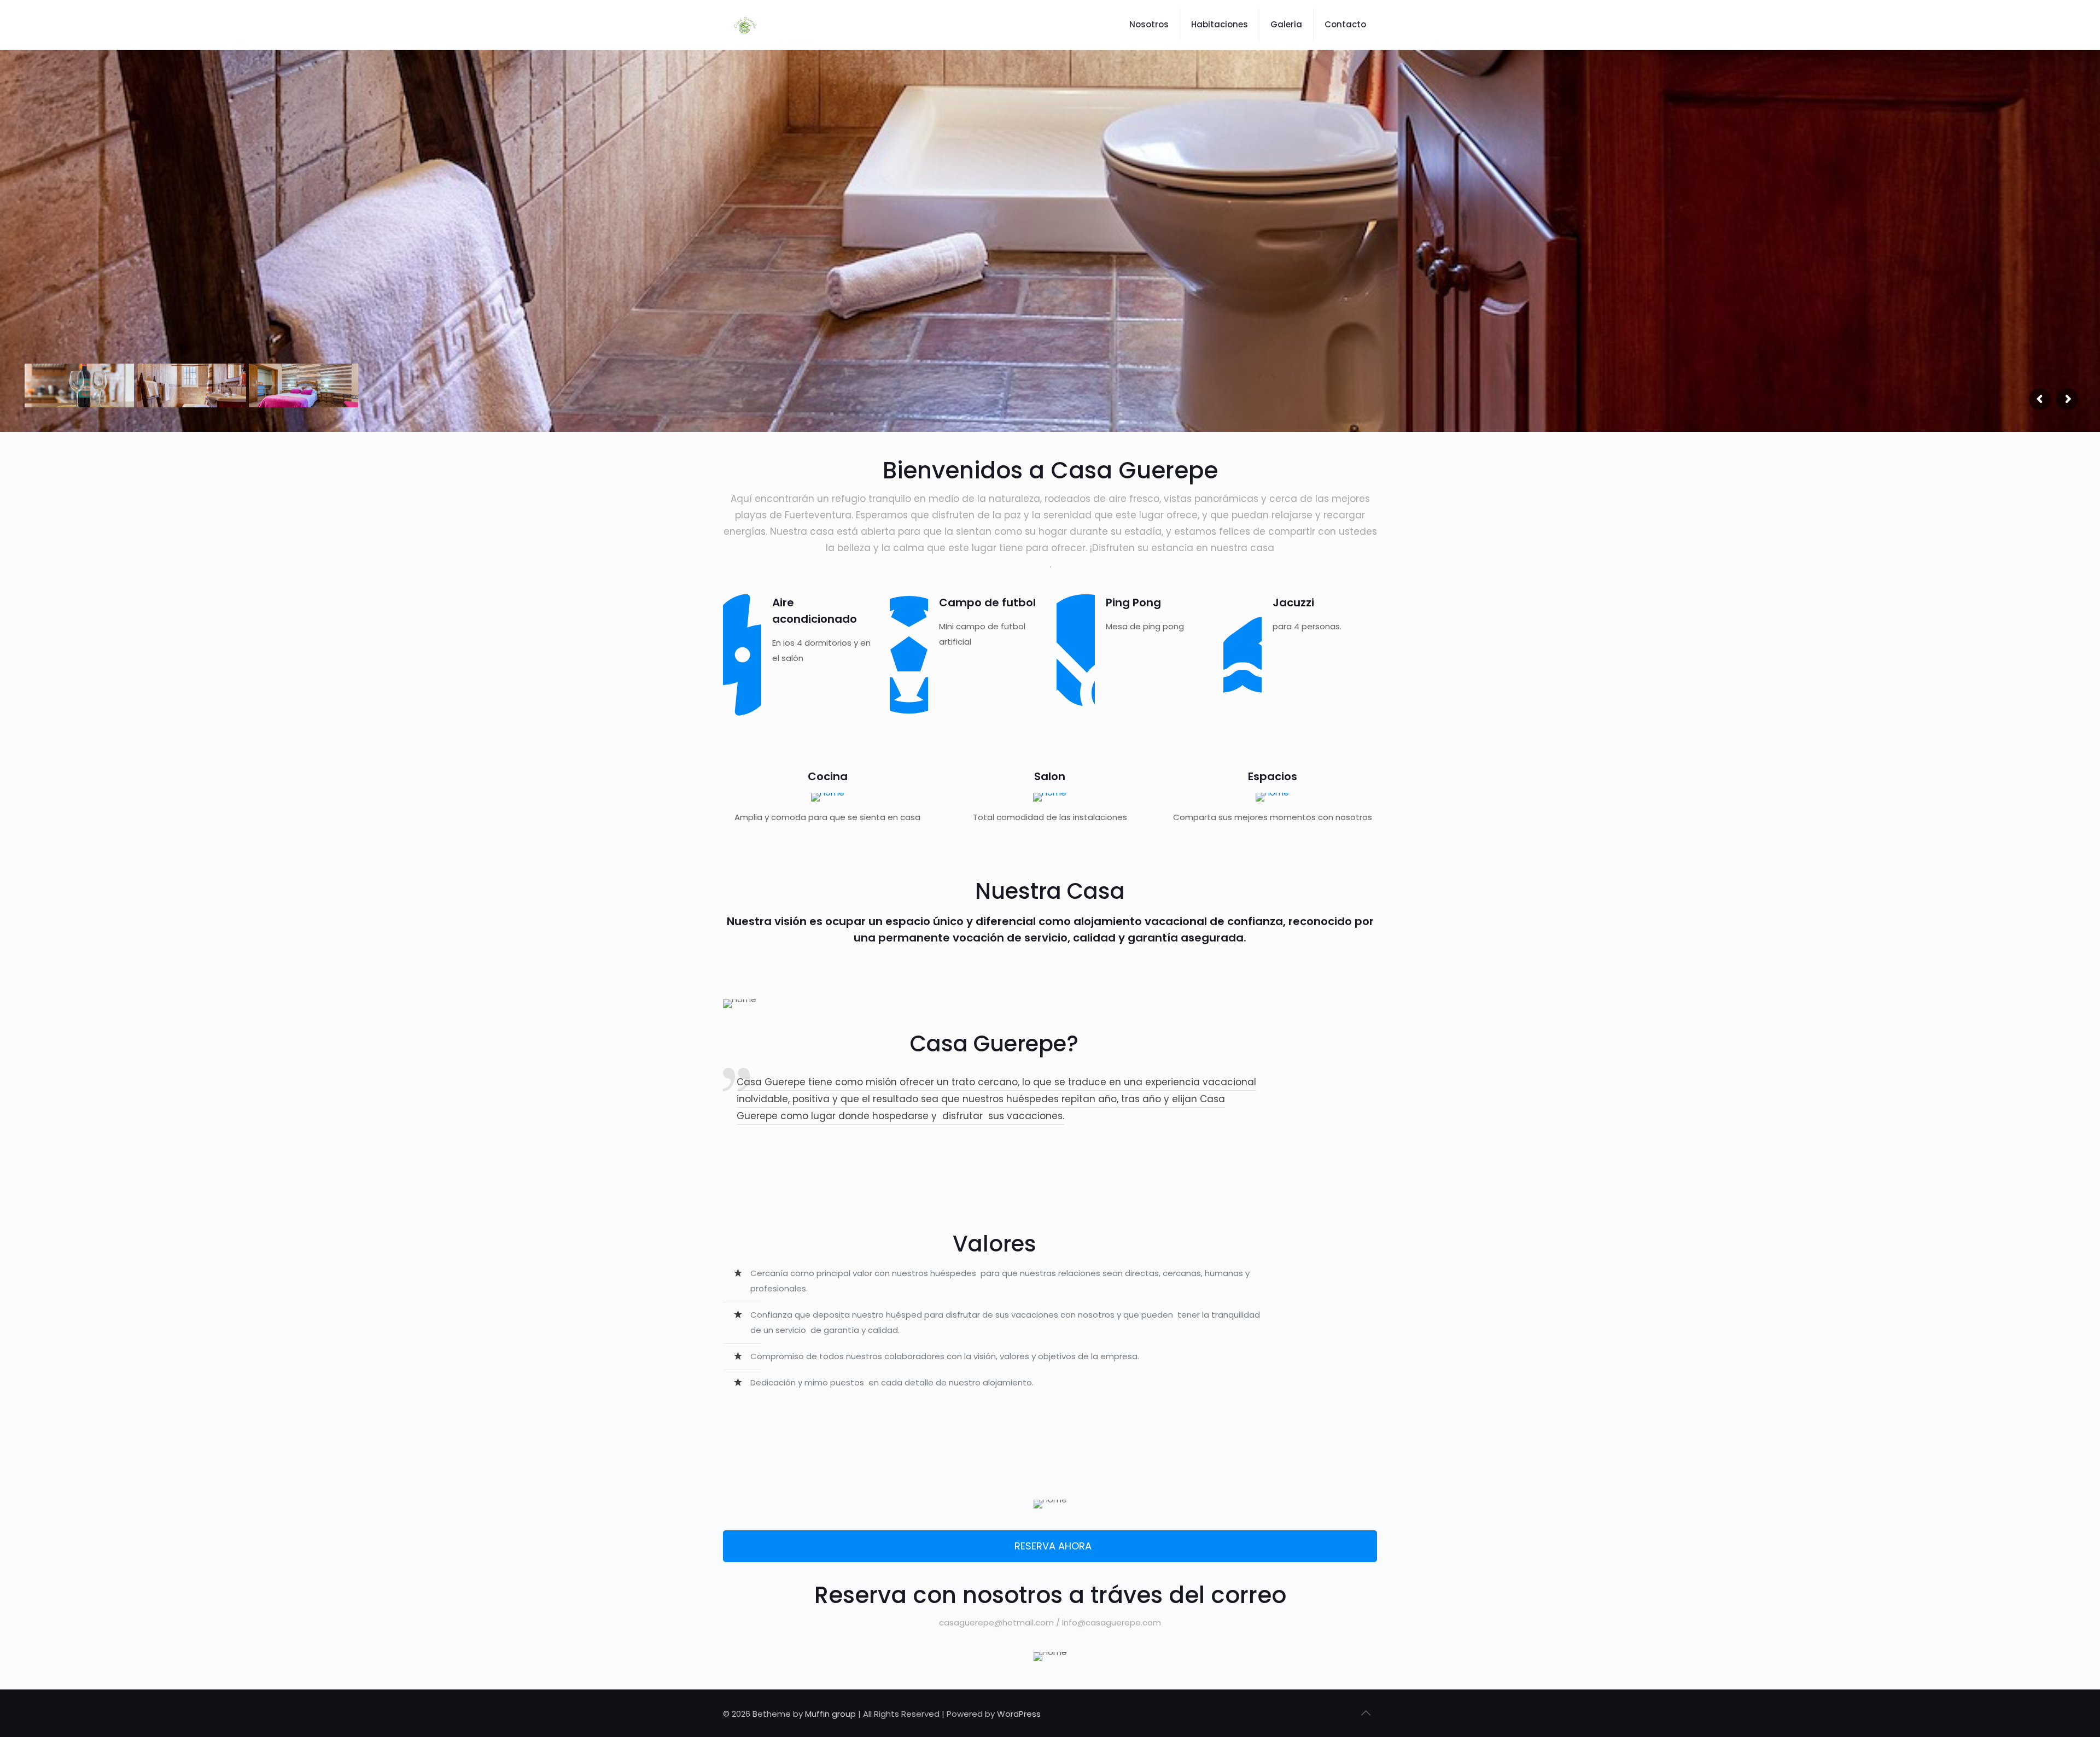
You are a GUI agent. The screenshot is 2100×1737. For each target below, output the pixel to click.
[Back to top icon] (1366, 1713)
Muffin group (830, 1714)
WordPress (1019, 1714)
